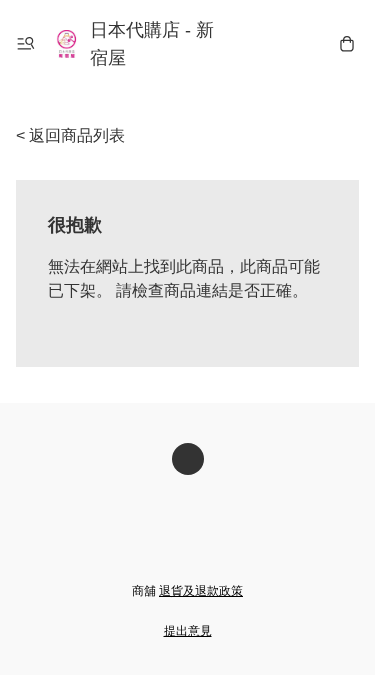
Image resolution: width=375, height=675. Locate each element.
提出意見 (188, 631)
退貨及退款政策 (201, 591)
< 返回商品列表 (70, 135)
